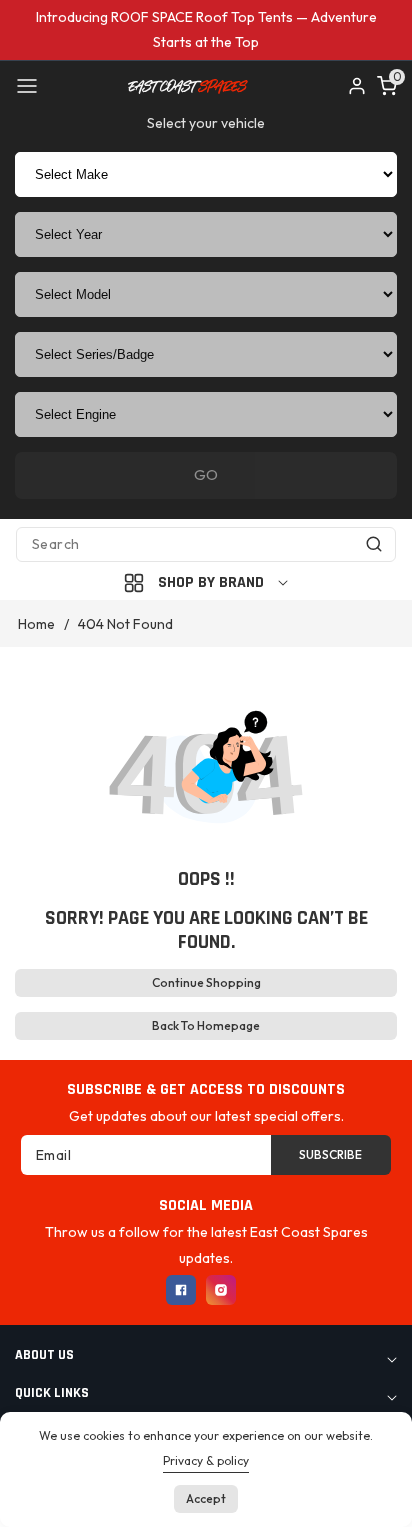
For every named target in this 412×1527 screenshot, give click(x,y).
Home (36, 624)
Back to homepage (206, 1025)
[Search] (374, 544)
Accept (206, 1498)
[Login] (357, 86)
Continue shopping (206, 982)
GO (206, 474)
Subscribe (330, 1154)
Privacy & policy (206, 1460)
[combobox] (206, 544)
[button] (27, 86)
